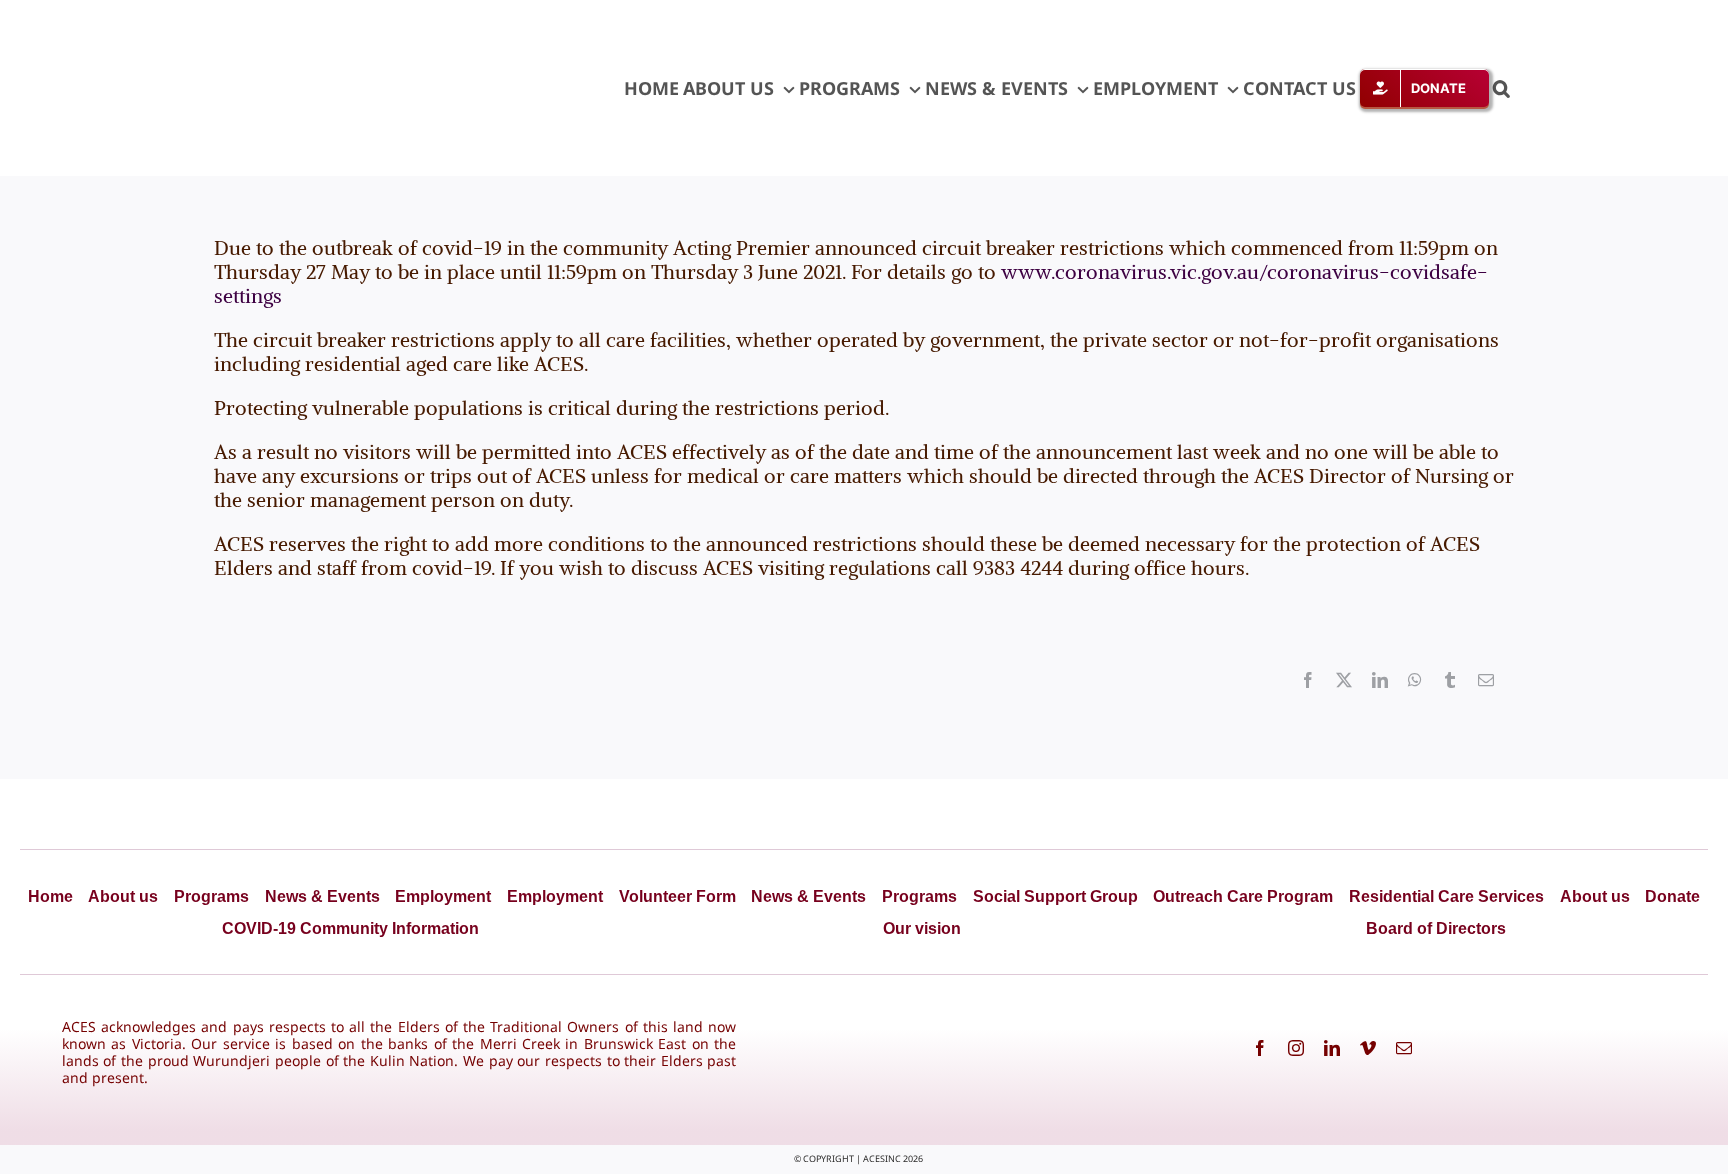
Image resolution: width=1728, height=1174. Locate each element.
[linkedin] (1332, 1048)
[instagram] (1296, 1048)
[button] (1501, 88)
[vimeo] (1368, 1048)
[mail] (1404, 1048)
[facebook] (1260, 1048)
